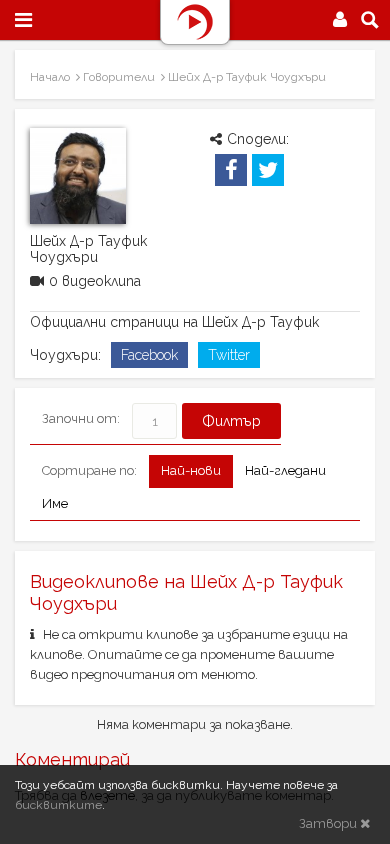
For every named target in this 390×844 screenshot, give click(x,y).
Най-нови (191, 470)
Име (55, 503)
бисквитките (58, 805)
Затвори (329, 823)
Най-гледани (285, 470)
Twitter (229, 355)
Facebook (149, 355)
